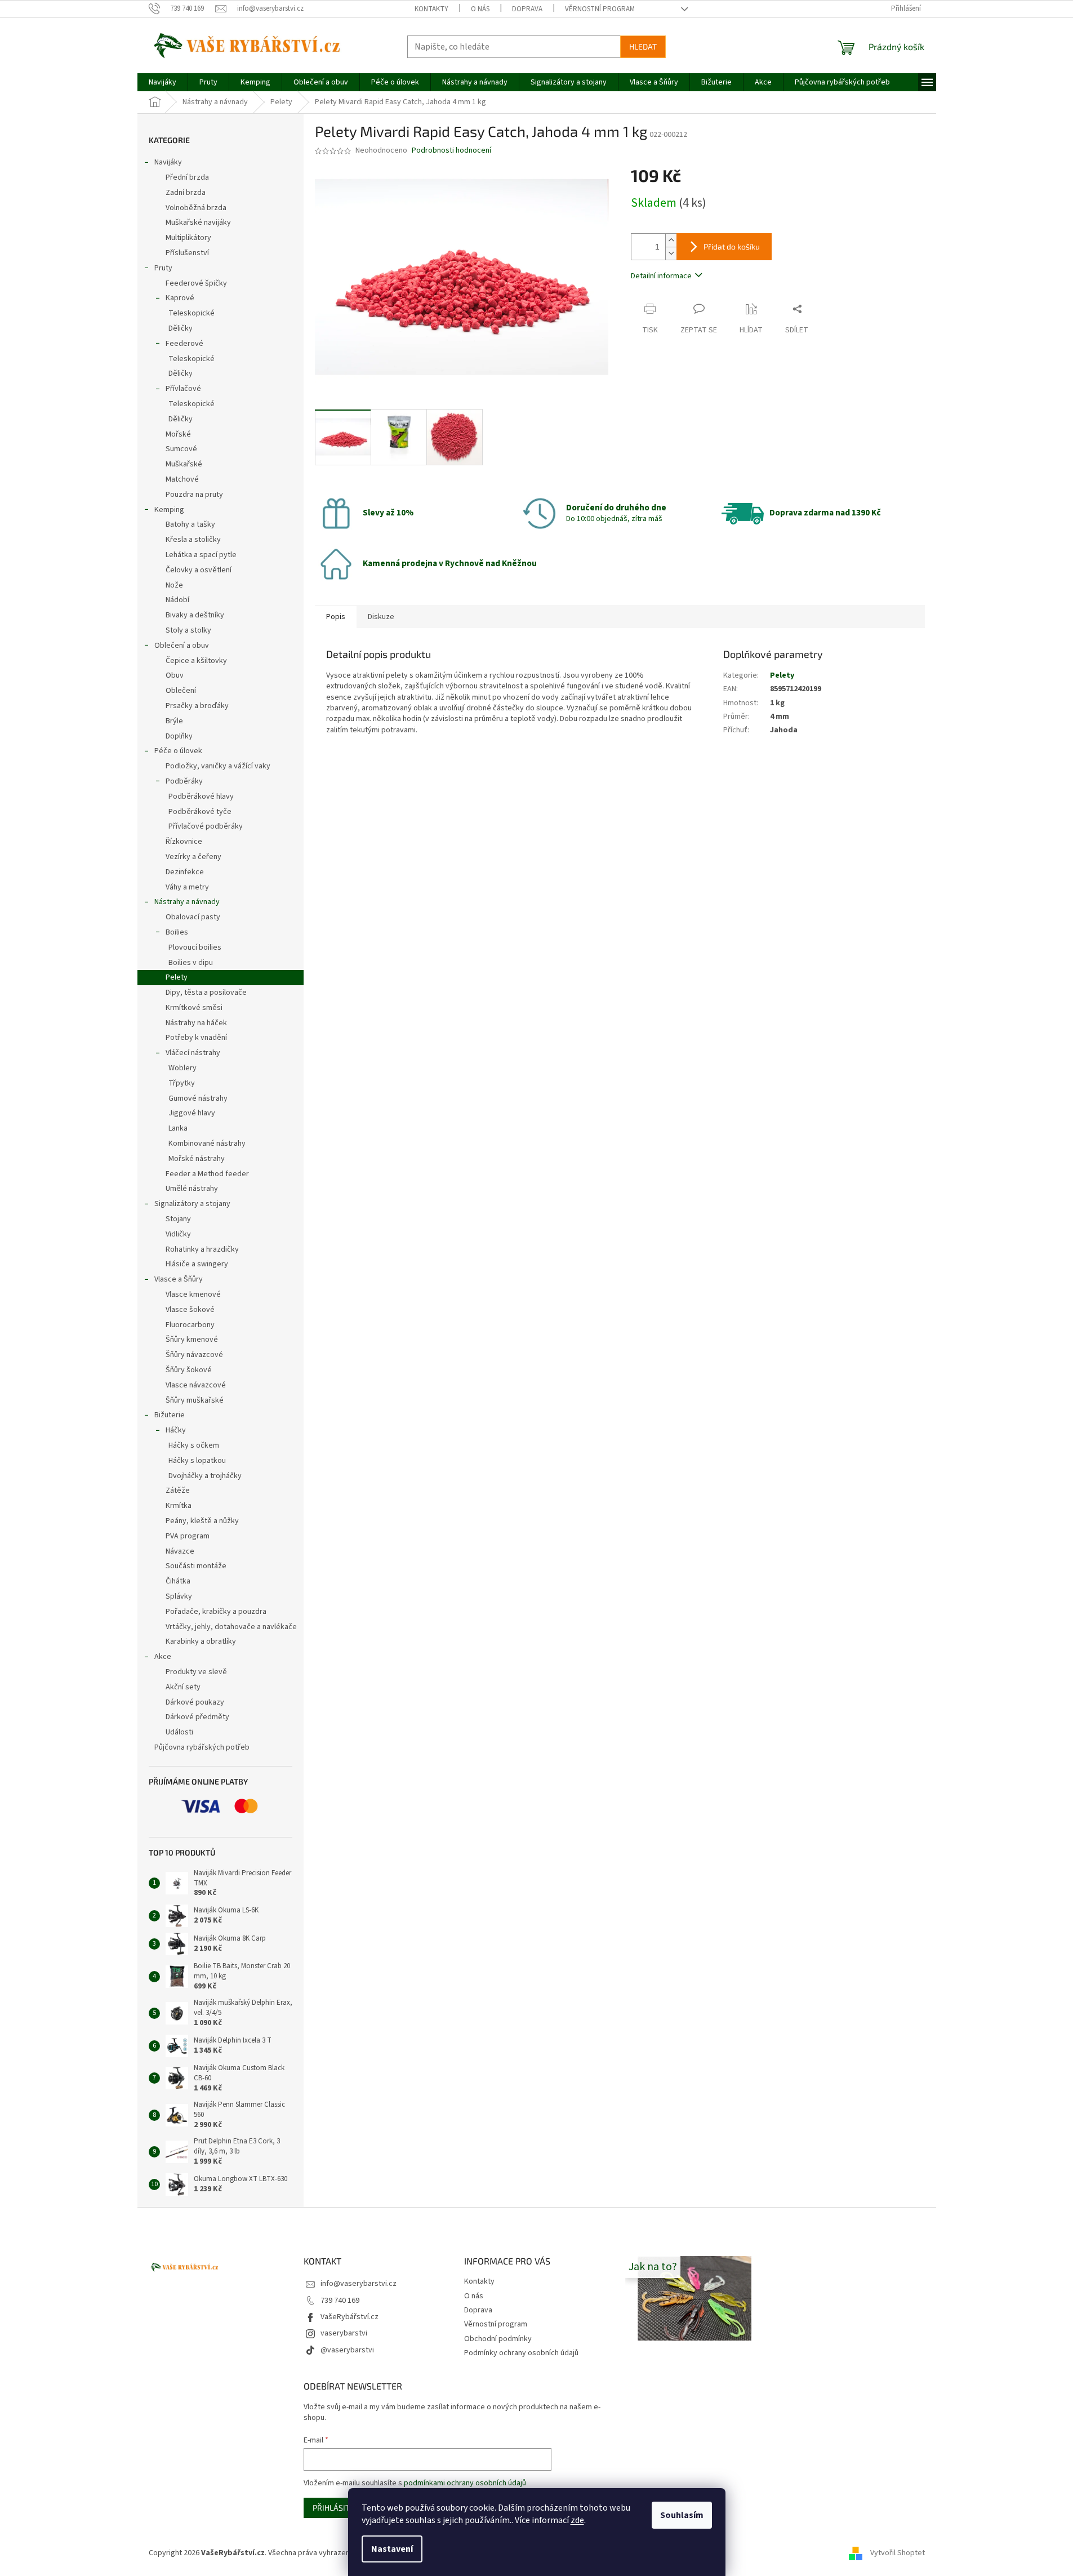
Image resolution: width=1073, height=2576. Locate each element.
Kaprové (180, 298)
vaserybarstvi (344, 2333)
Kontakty (431, 9)
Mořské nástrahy (197, 1159)
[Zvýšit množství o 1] (671, 240)
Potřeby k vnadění (196, 1038)
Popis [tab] (336, 617)
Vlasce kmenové (193, 1294)
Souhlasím (682, 2515)
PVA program (188, 1536)
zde (577, 2520)
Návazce (180, 1551)
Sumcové (181, 449)
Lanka (178, 1128)
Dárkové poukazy (195, 1702)
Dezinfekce (185, 872)
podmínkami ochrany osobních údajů (465, 2483)
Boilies (177, 932)
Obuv (175, 675)
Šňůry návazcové (194, 1355)
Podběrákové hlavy (201, 797)
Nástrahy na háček (196, 1023)
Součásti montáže (196, 1566)
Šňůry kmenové (192, 1340)
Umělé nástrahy (192, 1189)
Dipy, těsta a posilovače (206, 993)
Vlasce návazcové (196, 1385)
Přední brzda (187, 177)
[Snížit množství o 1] (671, 253)
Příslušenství (187, 253)
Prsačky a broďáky (197, 706)
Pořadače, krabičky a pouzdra (216, 1612)
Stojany (178, 1219)
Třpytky (182, 1083)
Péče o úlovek (178, 751)
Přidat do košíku (732, 246)
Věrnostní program (600, 9)
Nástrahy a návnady (187, 902)
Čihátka (178, 1581)
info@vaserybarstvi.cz (359, 2284)
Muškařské (184, 464)
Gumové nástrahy (198, 1098)
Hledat (643, 46)
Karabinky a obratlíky (201, 1641)
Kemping (169, 510)
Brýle (174, 721)
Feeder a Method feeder (207, 1174)
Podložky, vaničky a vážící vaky (218, 766)
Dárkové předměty (197, 1717)
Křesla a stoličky (193, 540)
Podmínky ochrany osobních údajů (521, 2353)
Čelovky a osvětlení (199, 570)
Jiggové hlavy (192, 1113)
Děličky (181, 328)
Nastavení (392, 2549)
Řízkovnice (184, 842)
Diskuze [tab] (381, 617)
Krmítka (179, 1506)
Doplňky (179, 736)
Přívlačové (183, 389)
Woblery (182, 1068)
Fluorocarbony (190, 1325)
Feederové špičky (196, 283)
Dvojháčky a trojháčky (205, 1476)
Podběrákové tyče (200, 812)
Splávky (179, 1596)
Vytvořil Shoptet (898, 2553)
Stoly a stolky (188, 630)
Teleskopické (192, 313)
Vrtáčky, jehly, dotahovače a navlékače (231, 1627)
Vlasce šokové (190, 1310)
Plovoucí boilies (195, 947)
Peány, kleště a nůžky (202, 1521)
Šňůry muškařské (195, 1400)
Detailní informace (661, 276)
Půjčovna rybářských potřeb (202, 1747)
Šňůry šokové (189, 1370)
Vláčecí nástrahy (193, 1053)
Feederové (184, 344)
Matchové (182, 479)
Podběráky (184, 781)
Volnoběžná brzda (196, 208)
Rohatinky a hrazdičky (202, 1249)
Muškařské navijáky (198, 223)
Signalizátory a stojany (192, 1204)
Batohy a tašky (190, 524)
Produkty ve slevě (196, 1672)
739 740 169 (340, 2301)
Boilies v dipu (191, 963)
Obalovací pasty (193, 917)
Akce (163, 1657)
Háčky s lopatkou (197, 1461)
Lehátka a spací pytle (201, 555)
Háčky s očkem (194, 1445)
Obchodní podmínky (498, 2339)
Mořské (178, 434)
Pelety (177, 977)
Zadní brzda (186, 193)
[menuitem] (162, 82)
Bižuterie (170, 1415)
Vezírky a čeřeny (193, 857)
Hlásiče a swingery (197, 1264)
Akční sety (183, 1687)
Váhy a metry (187, 887)
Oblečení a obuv (182, 646)
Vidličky (178, 1234)
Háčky (176, 1430)
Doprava (527, 9)
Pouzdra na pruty (194, 495)
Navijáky (168, 162)
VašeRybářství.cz (349, 2317)
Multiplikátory (188, 238)
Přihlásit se (337, 2508)
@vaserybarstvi (347, 2350)
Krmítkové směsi (194, 1008)
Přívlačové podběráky (206, 826)
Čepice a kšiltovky (196, 661)
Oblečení (181, 691)
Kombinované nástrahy (207, 1144)
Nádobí (177, 600)
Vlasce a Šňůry (179, 1279)
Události (179, 1732)
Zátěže (178, 1491)
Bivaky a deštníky (195, 615)
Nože (174, 585)
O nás (480, 9)
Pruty (163, 268)
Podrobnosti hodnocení (451, 151)
